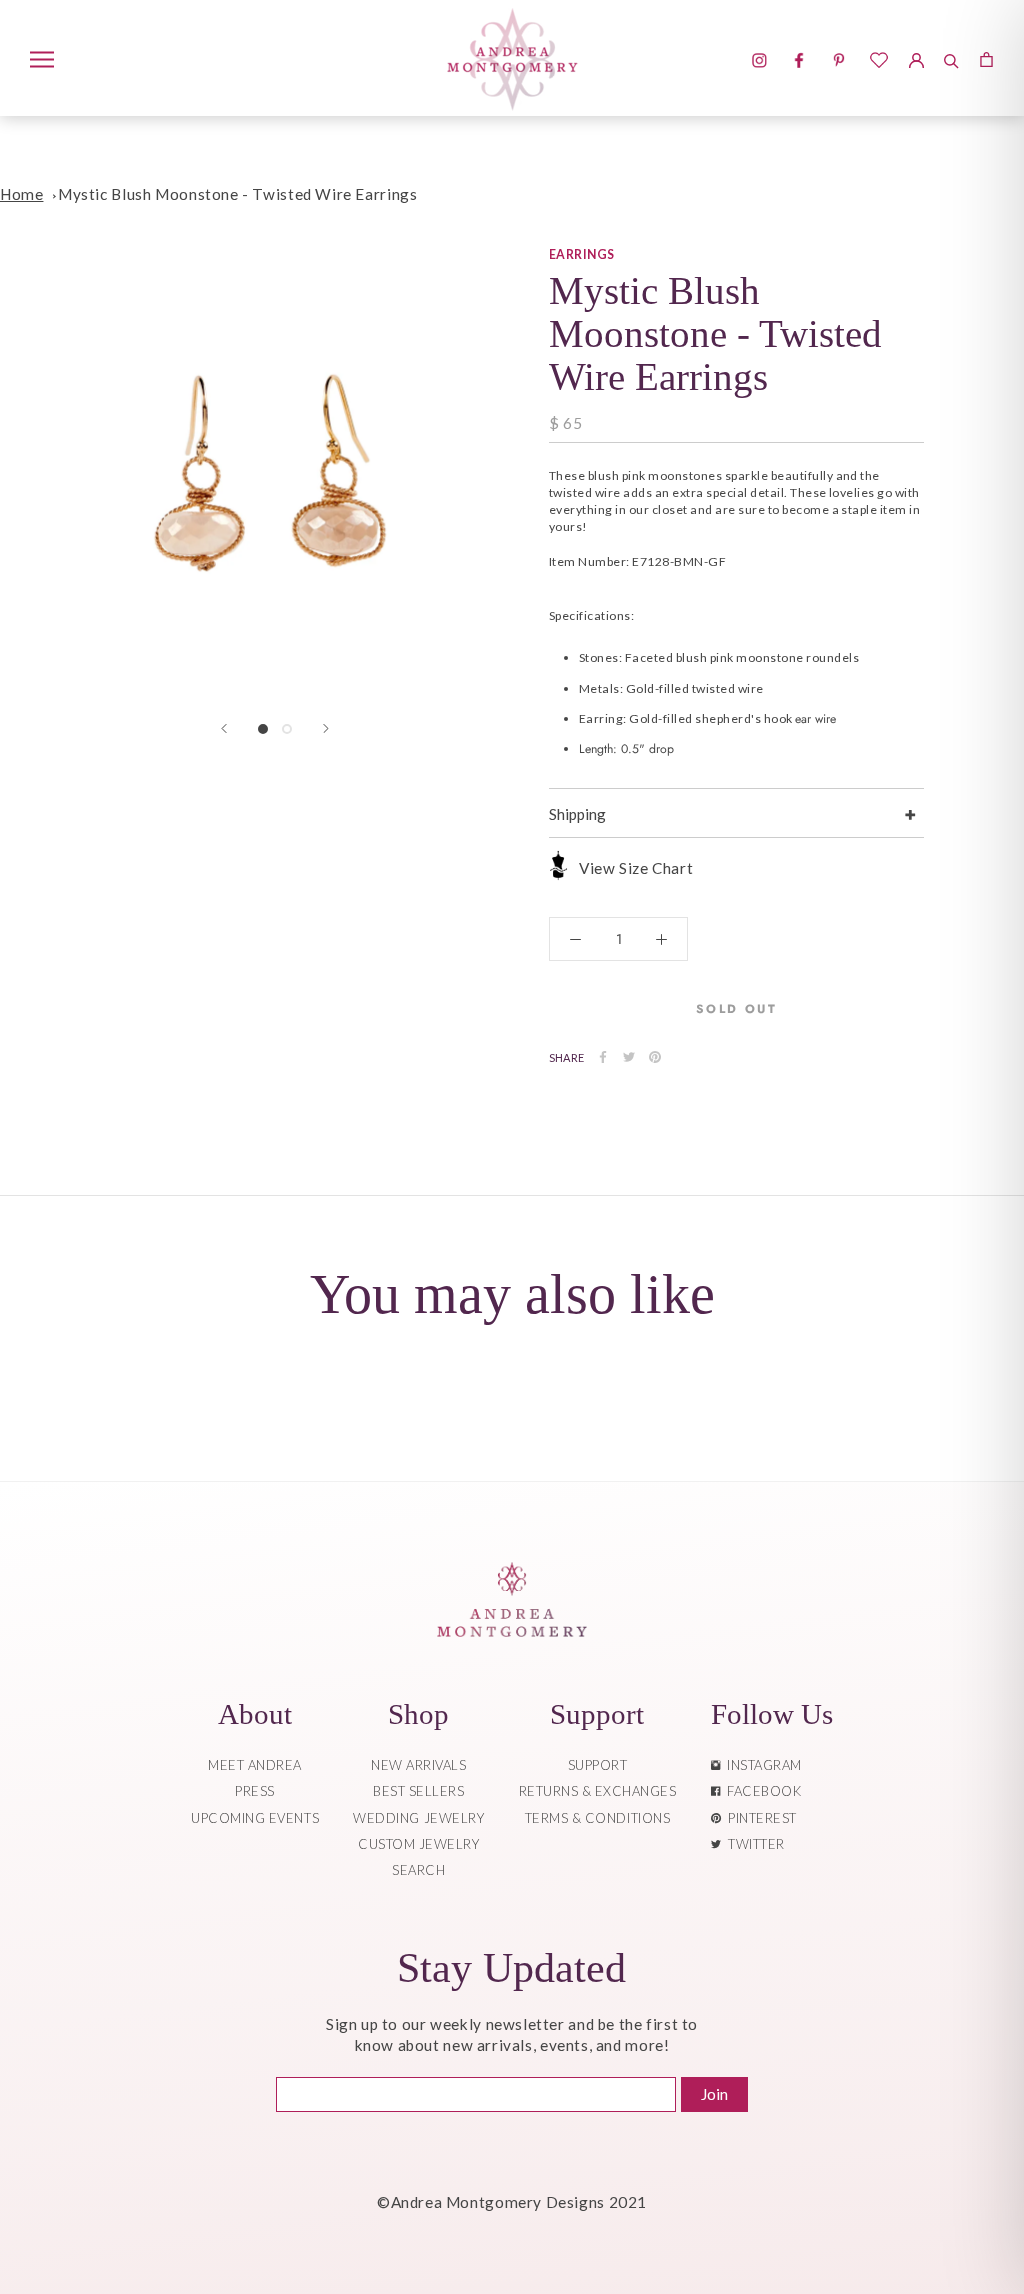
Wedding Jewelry (418, 1818)
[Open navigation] (42, 58)
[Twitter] (629, 1057)
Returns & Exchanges (598, 1791)
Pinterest (759, 1818)
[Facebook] (603, 1057)
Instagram (761, 1765)
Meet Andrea (255, 1765)
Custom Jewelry (418, 1844)
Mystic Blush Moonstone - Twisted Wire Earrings (237, 194)
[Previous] (224, 728)
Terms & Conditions (597, 1818)
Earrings (582, 254)
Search (418, 1870)
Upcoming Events (255, 1818)
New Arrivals (418, 1765)
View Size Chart (636, 868)
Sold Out (736, 1009)
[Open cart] (986, 58)
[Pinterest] (655, 1057)
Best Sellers (418, 1791)
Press (255, 1791)
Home (21, 194)
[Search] (951, 58)
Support (598, 1765)
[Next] (326, 728)
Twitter (753, 1844)
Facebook (760, 1791)
